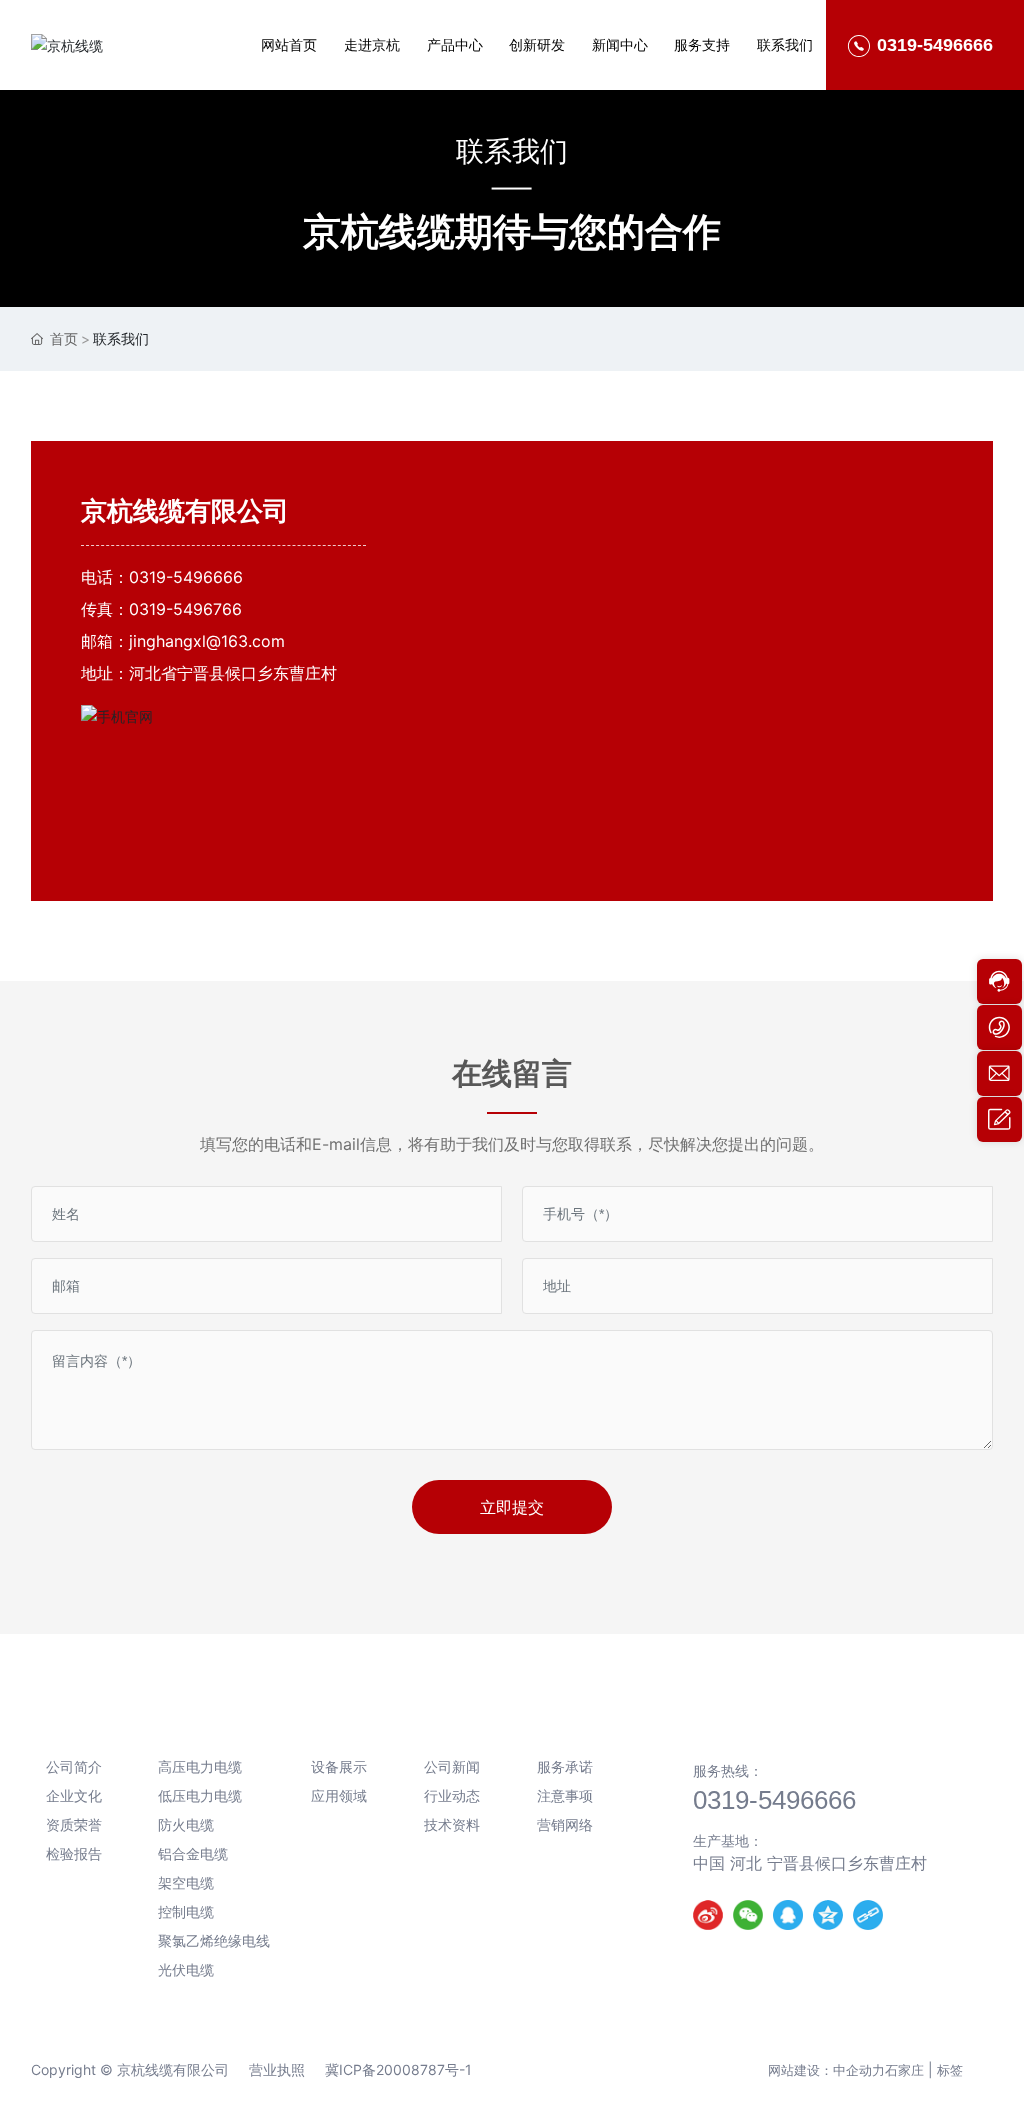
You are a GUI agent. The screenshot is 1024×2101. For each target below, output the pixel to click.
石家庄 (904, 2070)
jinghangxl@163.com (207, 641)
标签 (950, 2070)
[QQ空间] (828, 1915)
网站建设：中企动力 (826, 2070)
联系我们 (512, 150)
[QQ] (788, 1915)
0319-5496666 (186, 577)
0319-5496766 (185, 609)
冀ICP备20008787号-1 (398, 2069)
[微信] (748, 1915)
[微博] (708, 1915)
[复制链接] (868, 1915)
